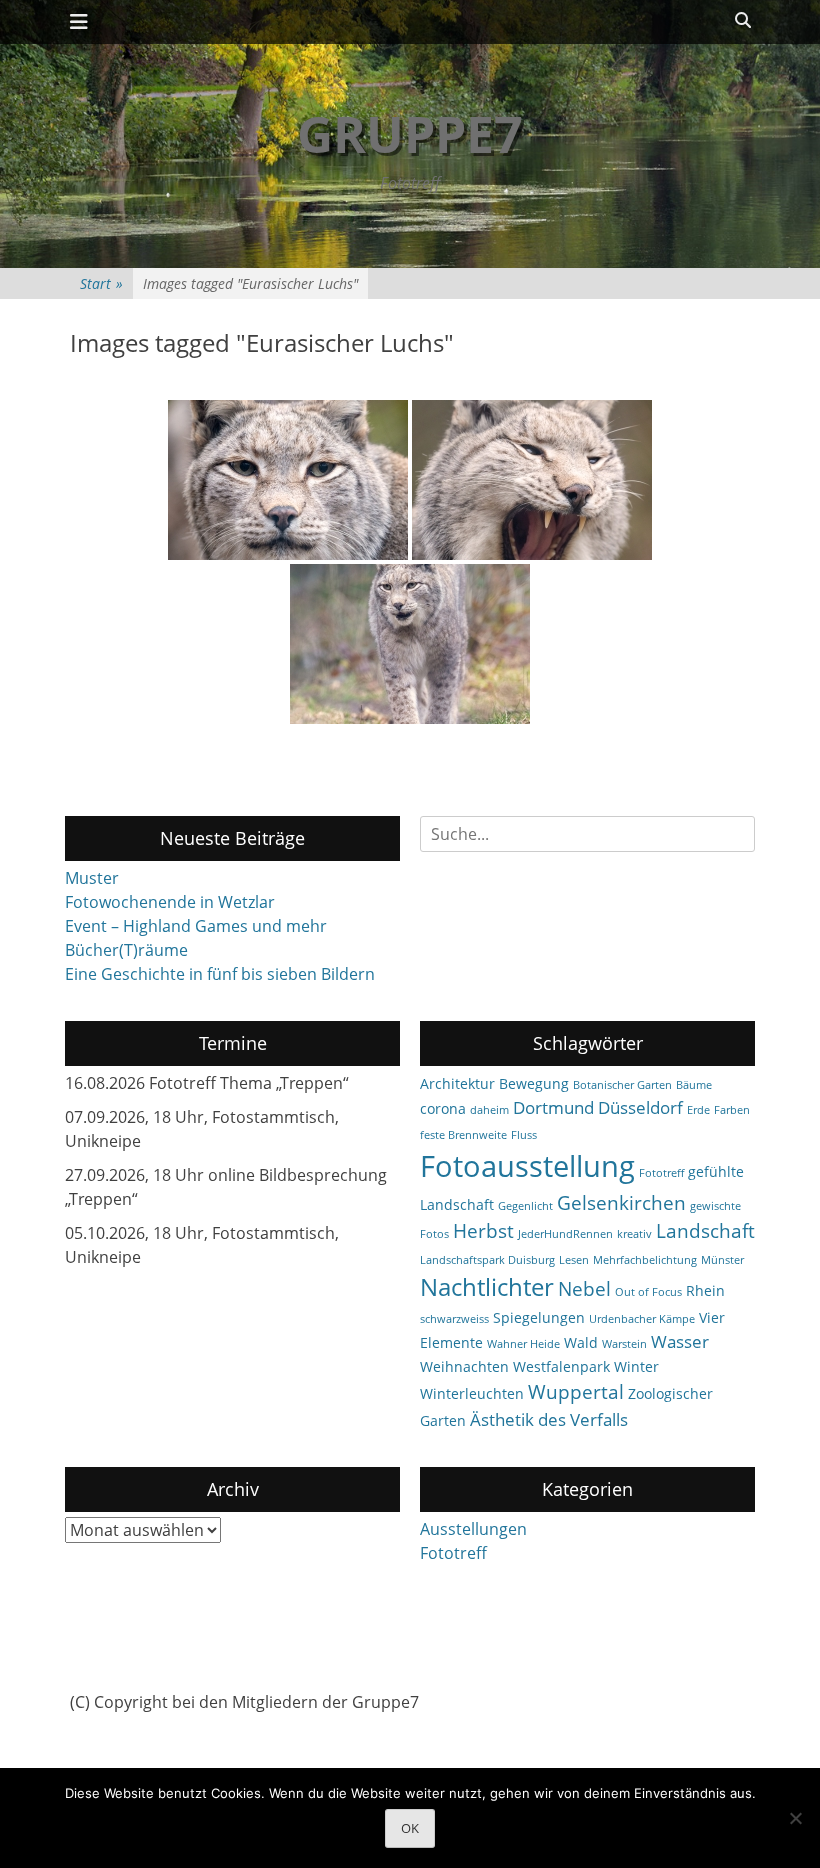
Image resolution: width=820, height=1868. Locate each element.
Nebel (584, 1289)
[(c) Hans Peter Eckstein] (288, 480)
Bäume (694, 1085)
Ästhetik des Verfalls (549, 1419)
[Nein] (795, 1818)
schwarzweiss (454, 1319)
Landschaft (705, 1231)
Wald (581, 1342)
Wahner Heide (523, 1344)
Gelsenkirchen (621, 1203)
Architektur (457, 1083)
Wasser (680, 1341)
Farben (732, 1110)
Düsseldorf (640, 1107)
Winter (636, 1366)
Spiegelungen (539, 1317)
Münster (722, 1260)
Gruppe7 (410, 134)
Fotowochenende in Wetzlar (170, 902)
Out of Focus (648, 1292)
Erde (698, 1110)
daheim (489, 1110)
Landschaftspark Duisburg (487, 1260)
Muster (92, 878)
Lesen (574, 1260)
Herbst (483, 1231)
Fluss (524, 1135)
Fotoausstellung (527, 1166)
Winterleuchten (472, 1393)
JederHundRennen (565, 1234)
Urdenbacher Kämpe (642, 1319)
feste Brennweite (463, 1135)
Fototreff (661, 1173)
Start (101, 283)
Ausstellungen (473, 1529)
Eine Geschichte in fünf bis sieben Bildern (220, 974)
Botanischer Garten (622, 1085)
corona (443, 1108)
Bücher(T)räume (126, 950)
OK (410, 1828)
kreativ (634, 1234)
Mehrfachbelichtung (645, 1260)
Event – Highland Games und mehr (196, 926)
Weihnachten (464, 1366)
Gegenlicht (525, 1206)
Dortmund (553, 1107)
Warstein (624, 1344)
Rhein (705, 1290)
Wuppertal (576, 1392)
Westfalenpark (561, 1366)
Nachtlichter (487, 1287)
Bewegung (534, 1083)
